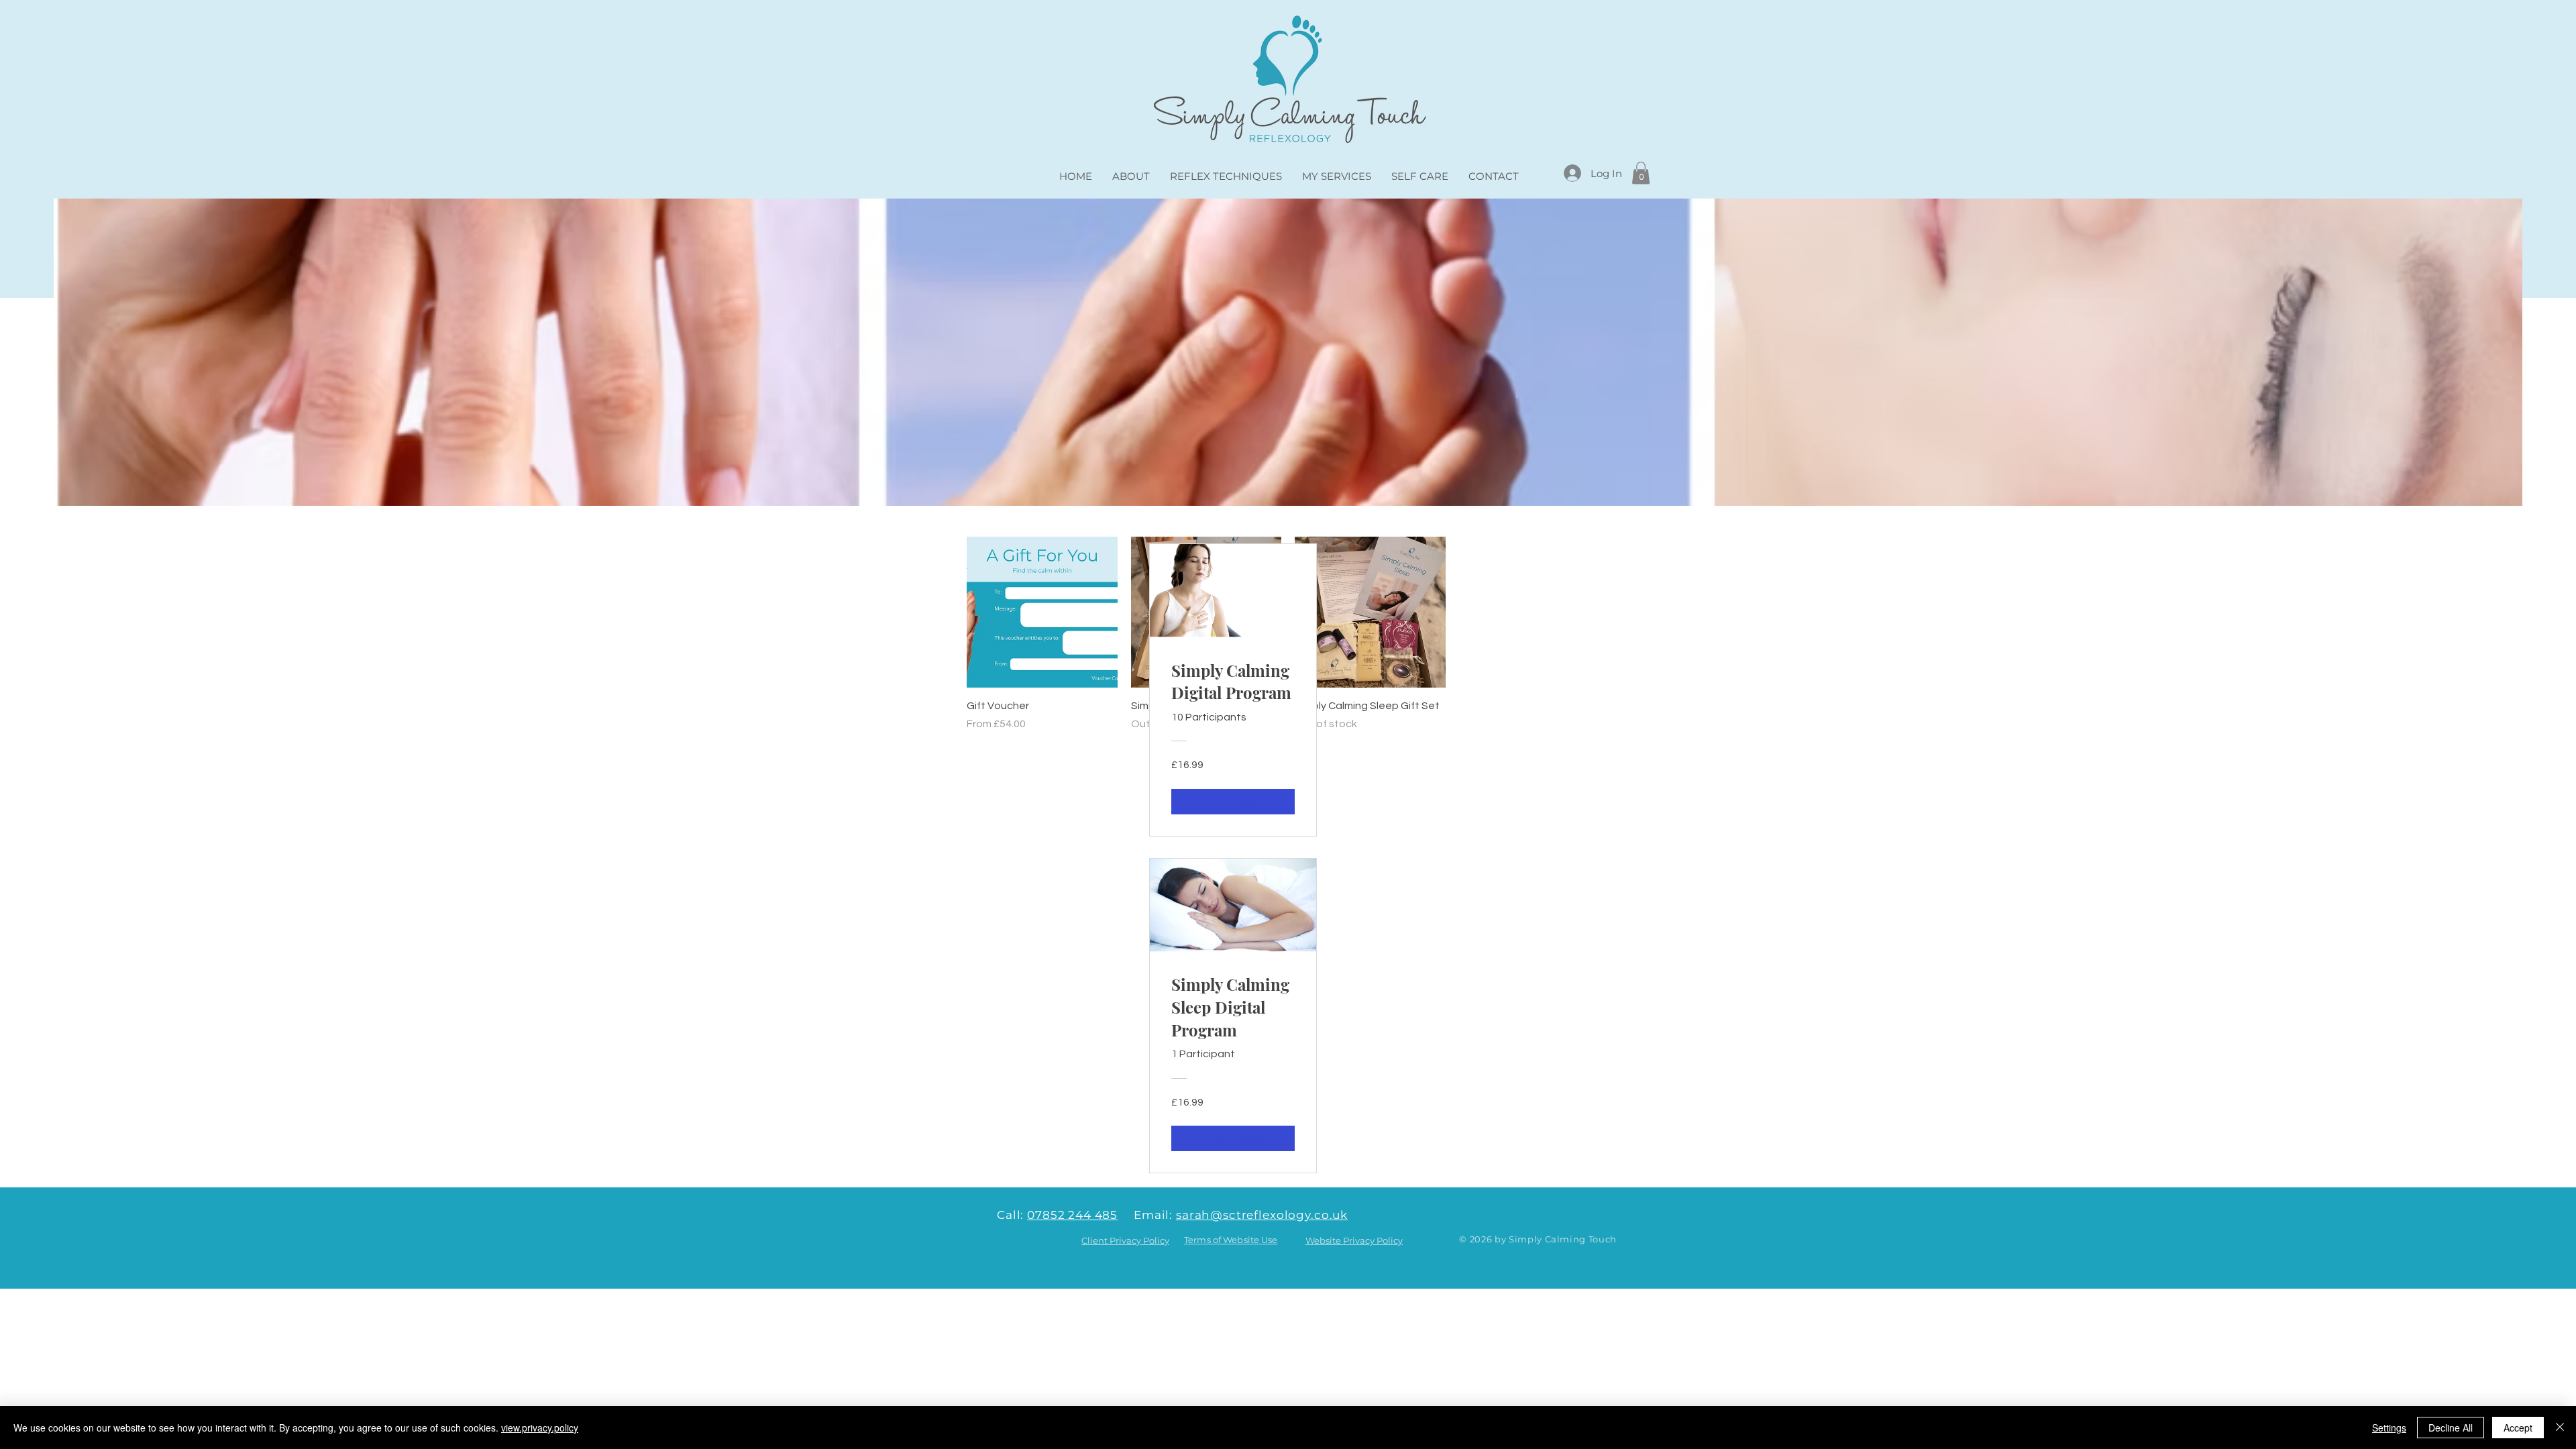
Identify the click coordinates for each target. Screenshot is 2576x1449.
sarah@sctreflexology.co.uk (1262, 1215)
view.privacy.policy (540, 1428)
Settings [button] (2389, 1428)
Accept (2518, 1428)
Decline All (2451, 1428)
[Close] (2560, 1428)
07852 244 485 (1072, 1215)
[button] (1641, 173)
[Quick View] (1042, 612)
